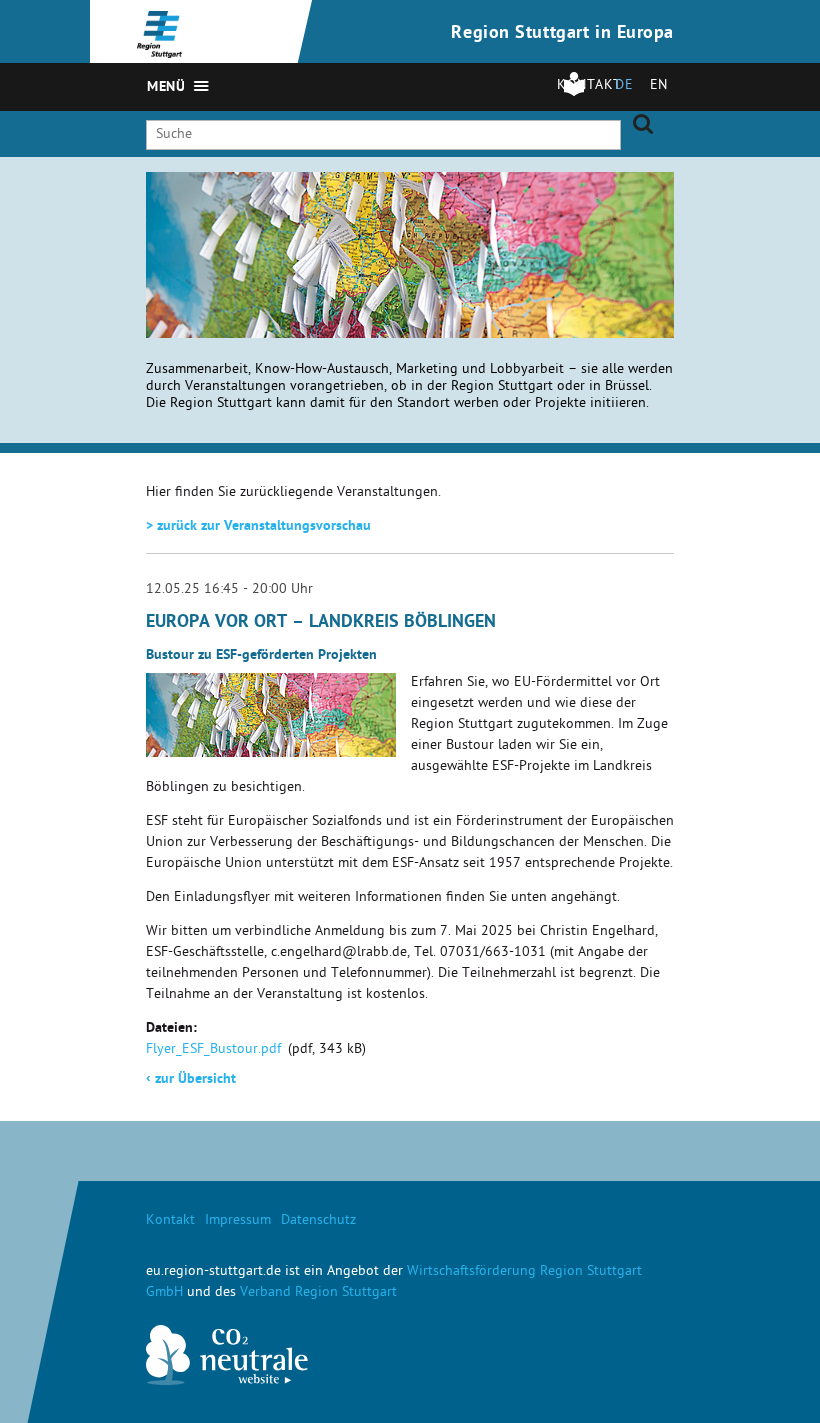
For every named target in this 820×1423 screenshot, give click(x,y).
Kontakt (170, 1221)
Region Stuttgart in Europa (562, 34)
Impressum (238, 1221)
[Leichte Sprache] (574, 93)
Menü (166, 88)
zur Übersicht (191, 1080)
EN (659, 86)
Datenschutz (318, 1221)
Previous (635, 201)
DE (624, 86)
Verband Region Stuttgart (318, 1293)
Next (659, 201)
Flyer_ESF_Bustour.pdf (213, 1050)
